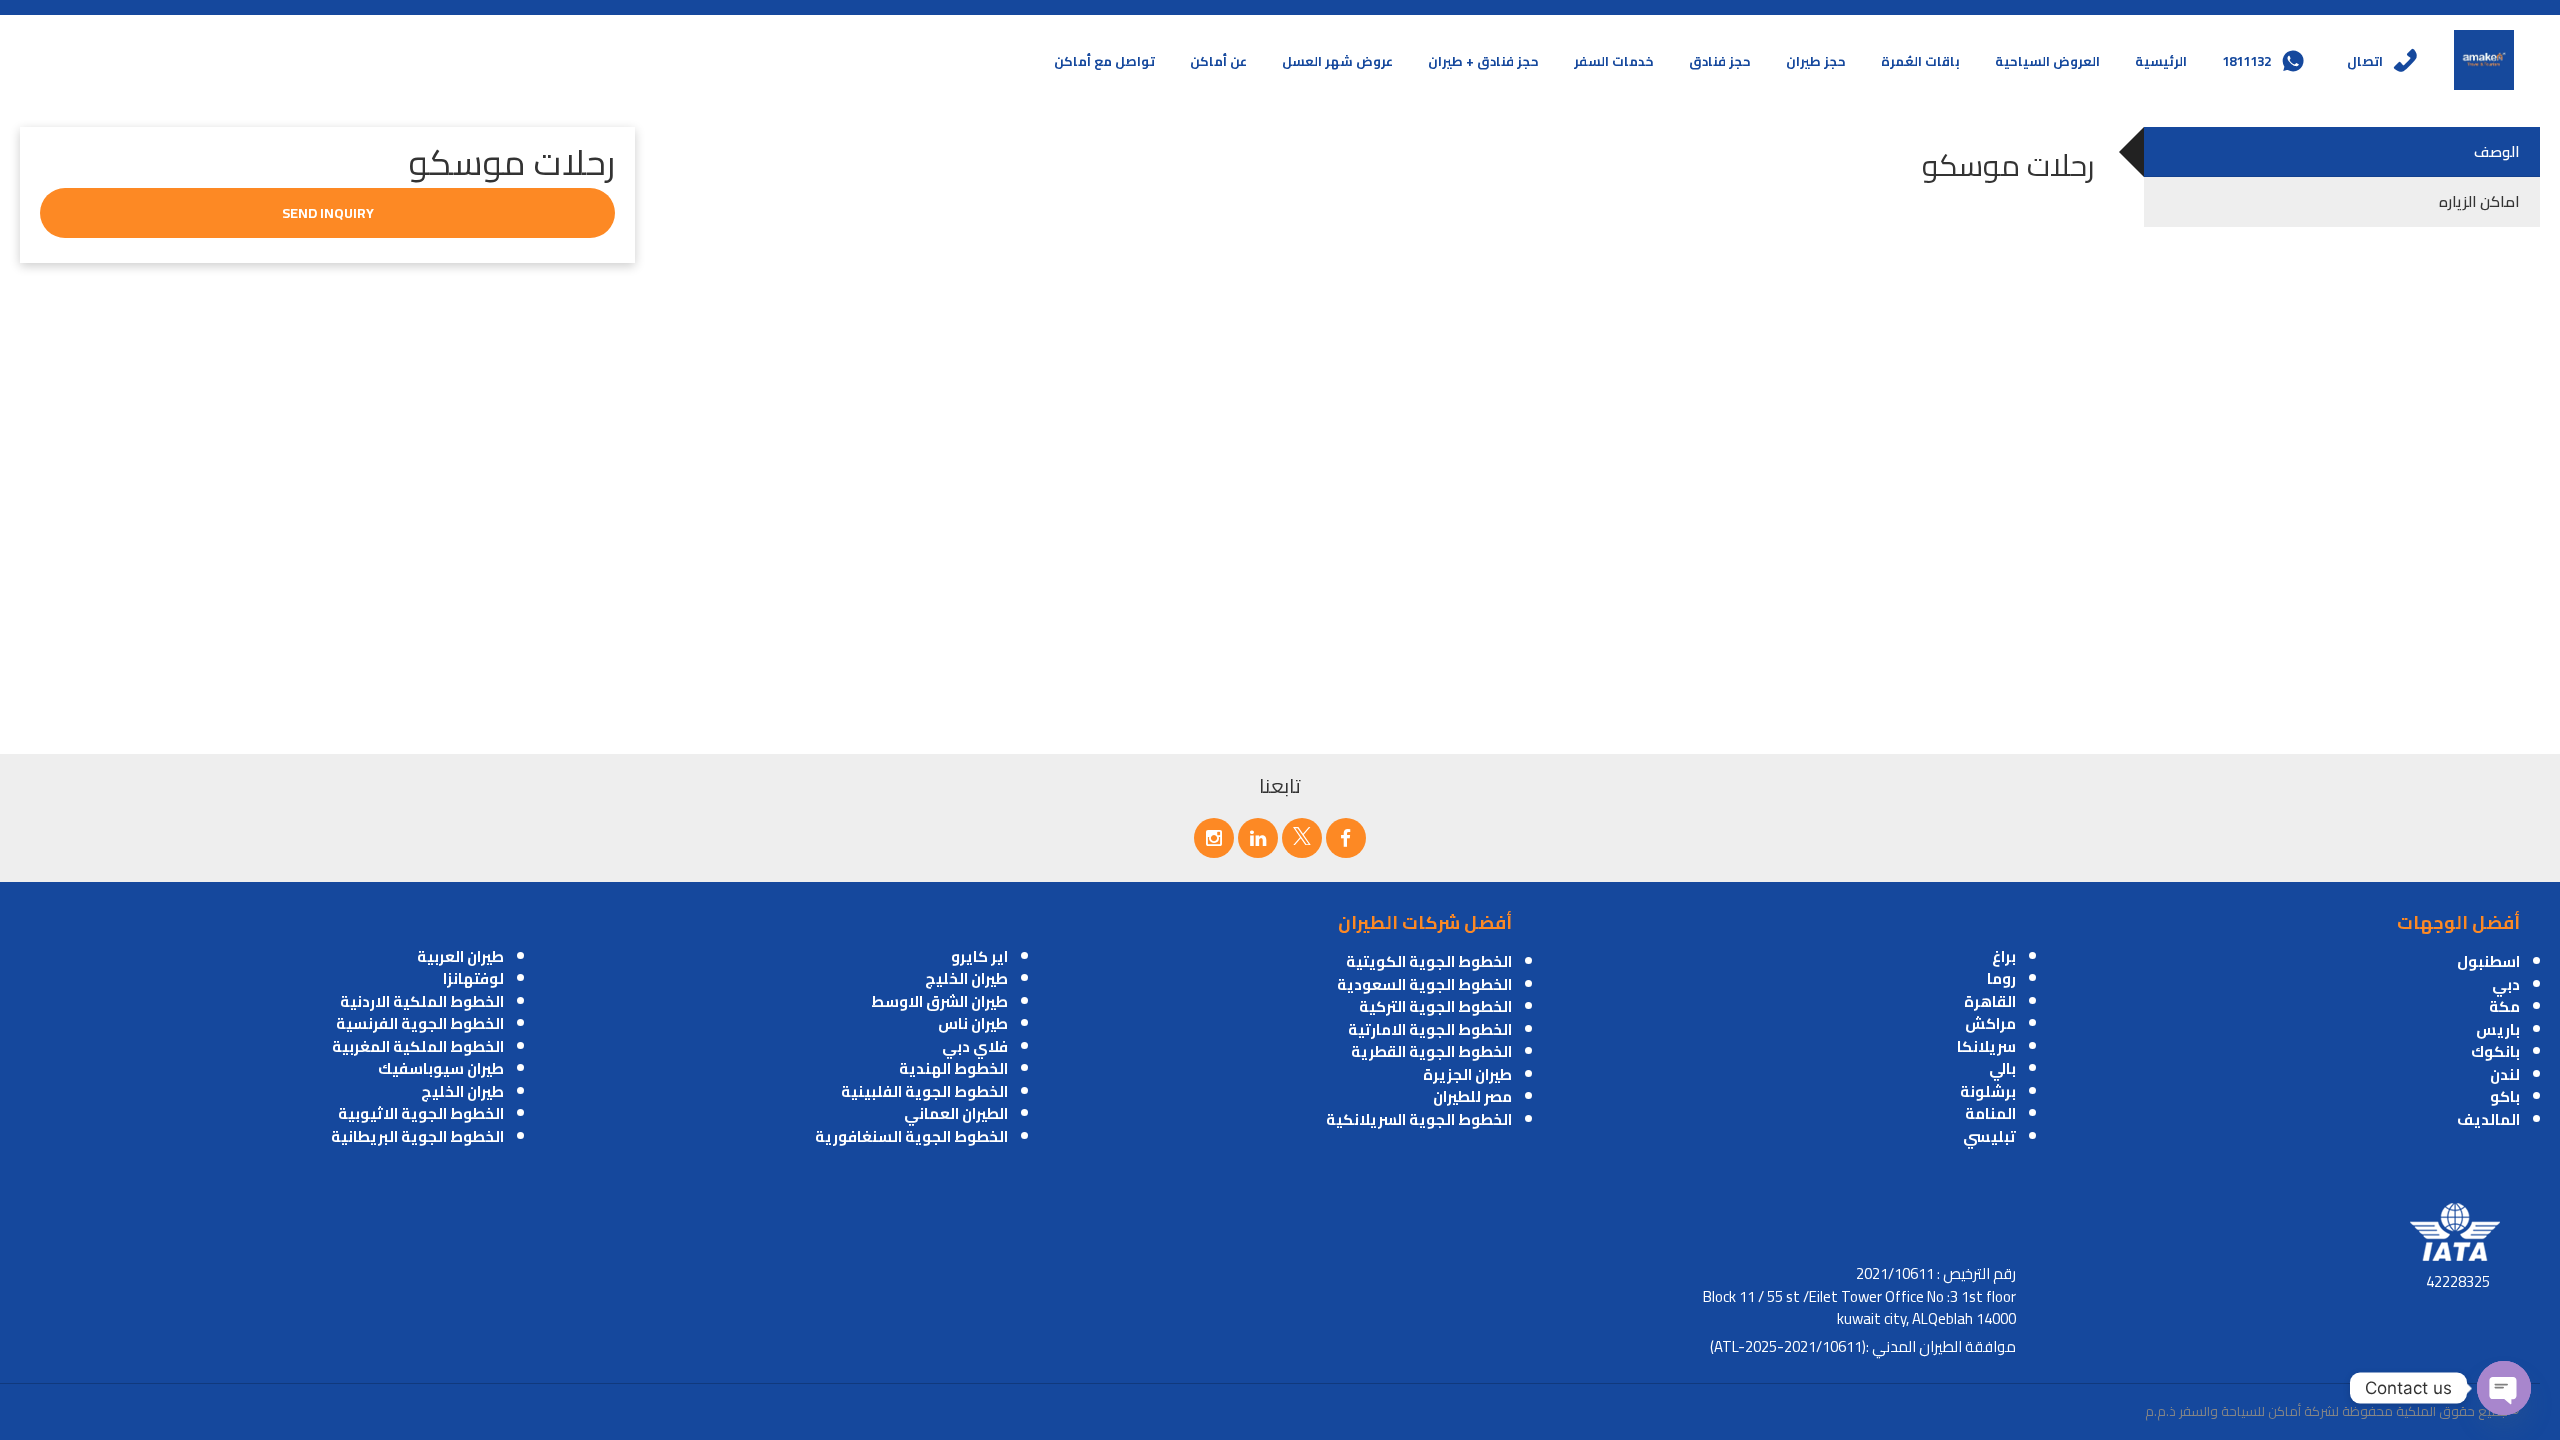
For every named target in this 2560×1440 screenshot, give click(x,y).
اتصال (2365, 61)
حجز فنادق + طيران (1483, 61)
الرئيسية (2161, 61)
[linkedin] (1258, 838)
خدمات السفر (1614, 61)
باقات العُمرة (1920, 61)
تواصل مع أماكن (1104, 61)
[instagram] (1214, 838)
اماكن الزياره (2479, 201)
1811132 (2246, 61)
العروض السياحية (2047, 61)
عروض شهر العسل (1337, 61)
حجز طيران (1816, 61)
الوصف (2497, 151)
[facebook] (1346, 838)
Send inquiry (328, 213)
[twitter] (1302, 838)
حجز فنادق (1720, 61)
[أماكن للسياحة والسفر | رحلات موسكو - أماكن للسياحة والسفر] (2484, 60)
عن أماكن (1218, 61)
